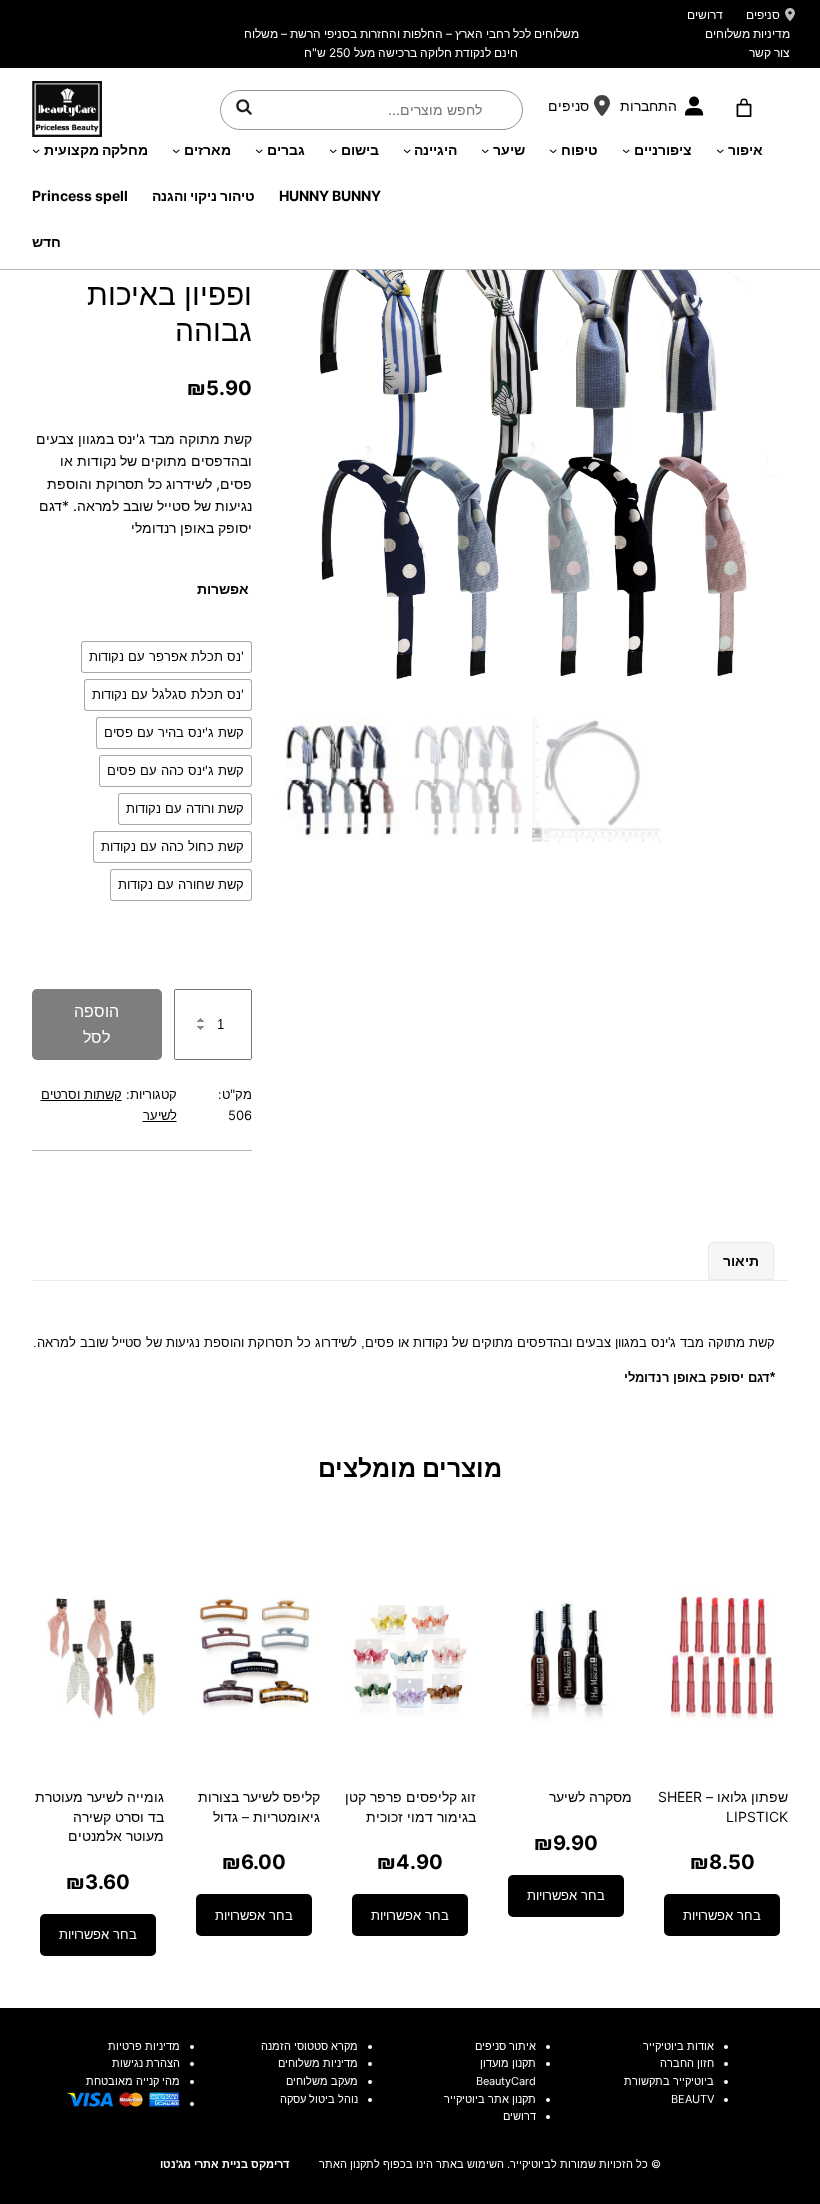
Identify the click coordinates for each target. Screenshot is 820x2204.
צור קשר (769, 52)
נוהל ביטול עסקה (319, 2099)
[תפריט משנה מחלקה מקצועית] (36, 150)
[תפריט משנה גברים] (259, 150)
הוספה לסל (96, 1024)
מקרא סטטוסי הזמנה (309, 2046)
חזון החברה (687, 2063)
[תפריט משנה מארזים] (176, 150)
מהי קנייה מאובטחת (133, 2081)
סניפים (763, 14)
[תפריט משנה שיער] (485, 150)
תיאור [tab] (741, 1260)
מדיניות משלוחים (747, 33)
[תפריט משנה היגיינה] (407, 150)
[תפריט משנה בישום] (333, 150)
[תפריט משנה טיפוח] (553, 150)
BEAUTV (692, 2099)
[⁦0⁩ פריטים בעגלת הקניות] (743, 108)
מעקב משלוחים (322, 2081)
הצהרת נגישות (146, 2063)
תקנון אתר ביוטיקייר (490, 2099)
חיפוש (244, 107)
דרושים (705, 14)
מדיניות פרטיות (144, 2046)
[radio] (166, 657)
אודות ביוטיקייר (678, 2046)
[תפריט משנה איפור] (720, 150)
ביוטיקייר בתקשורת (669, 2081)
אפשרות (223, 588)
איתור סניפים (505, 2046)
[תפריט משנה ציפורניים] (626, 150)
